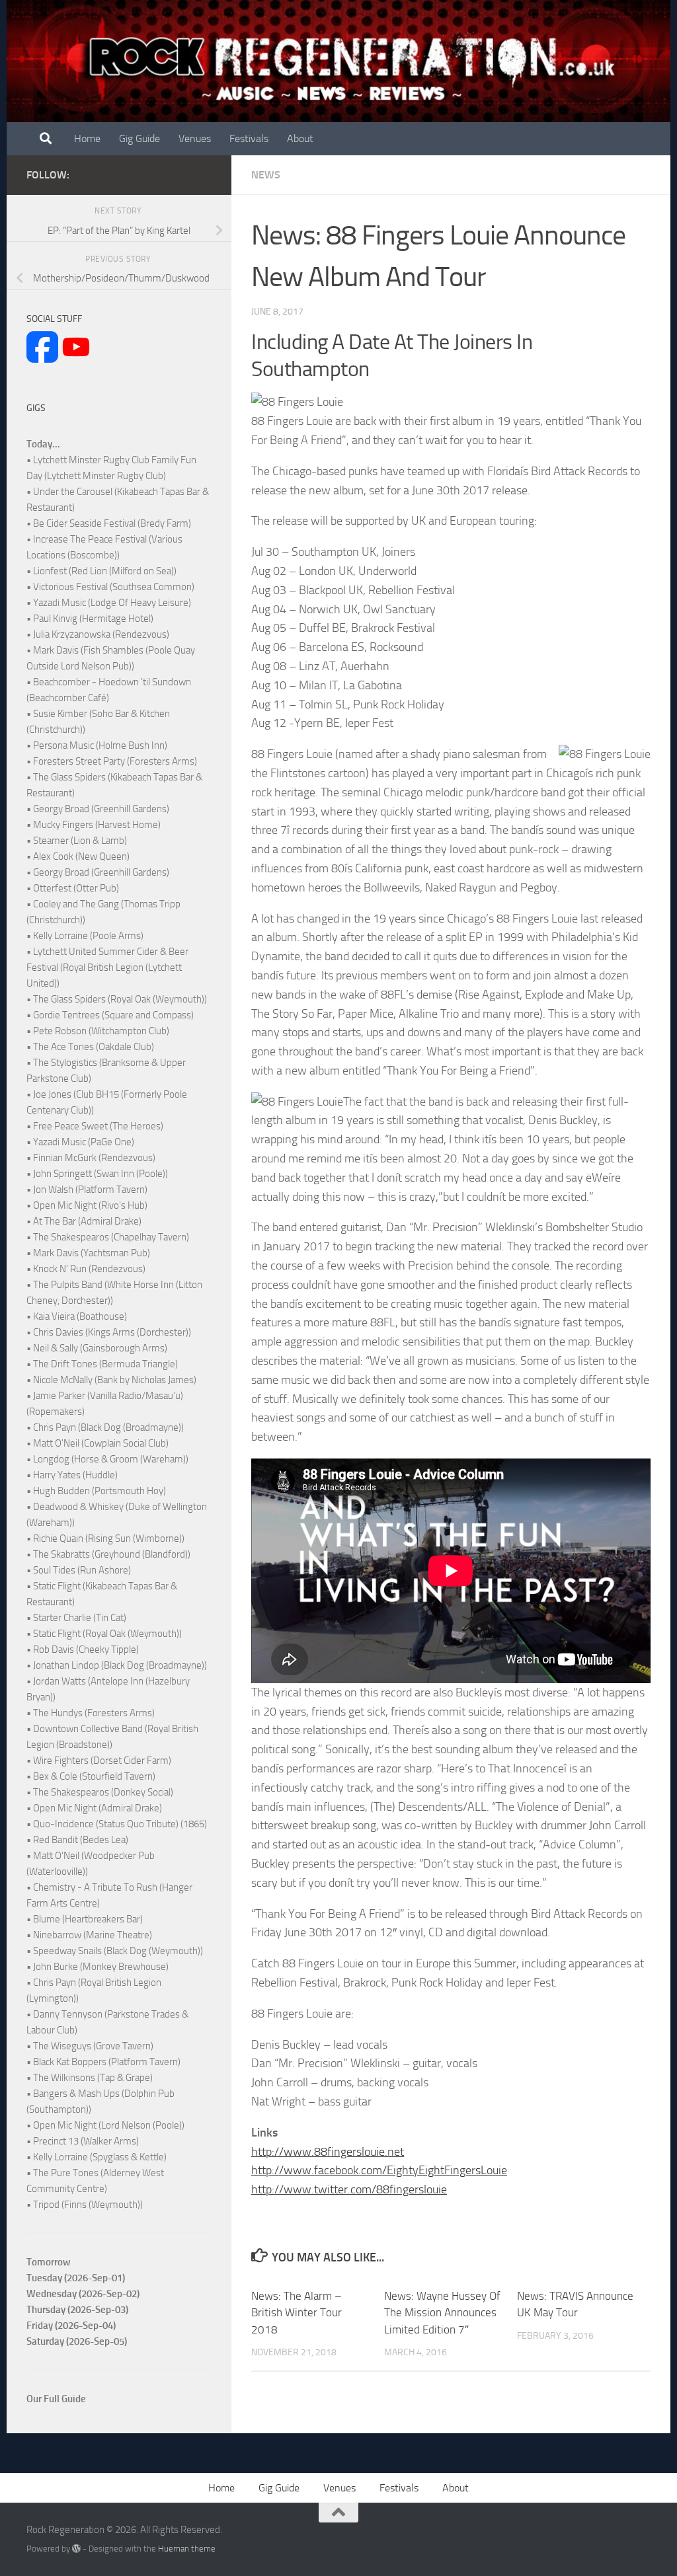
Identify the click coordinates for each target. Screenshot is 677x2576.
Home (87, 138)
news (266, 175)
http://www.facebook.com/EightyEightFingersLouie (379, 2170)
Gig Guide (139, 138)
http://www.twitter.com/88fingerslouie (349, 2189)
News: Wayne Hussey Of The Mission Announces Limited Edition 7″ (442, 2313)
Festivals (249, 138)
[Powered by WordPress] (76, 2549)
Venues (195, 138)
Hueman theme (187, 2549)
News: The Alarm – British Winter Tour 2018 (297, 2313)
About (300, 138)
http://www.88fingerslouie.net (328, 2152)
